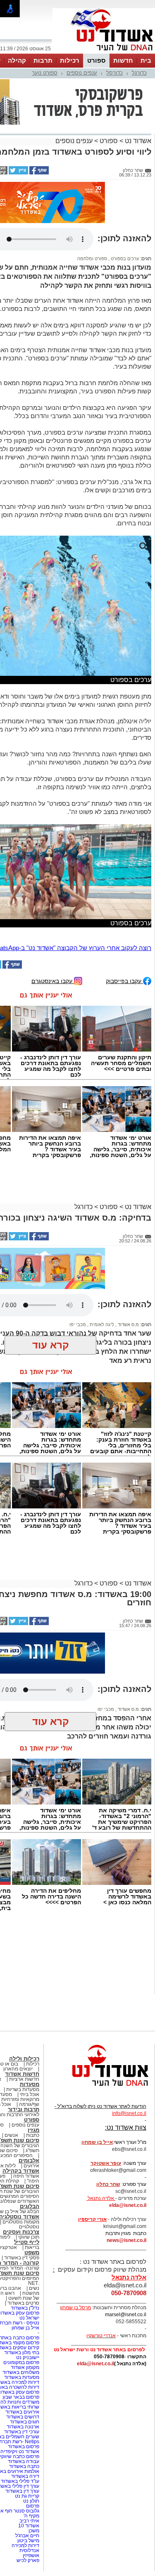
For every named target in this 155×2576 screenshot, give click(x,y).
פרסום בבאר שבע (21, 2397)
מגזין (33, 2130)
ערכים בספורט (124, 259)
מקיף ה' (31, 2516)
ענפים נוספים (82, 73)
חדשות (123, 60)
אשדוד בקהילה (21, 2171)
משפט (32, 2253)
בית (146, 60)
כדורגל (139, 73)
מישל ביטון (28, 2541)
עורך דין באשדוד (22, 2491)
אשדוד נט (137, 141)
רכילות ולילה (24, 2059)
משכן (34, 2531)
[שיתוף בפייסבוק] (38, 173)
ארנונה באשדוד (23, 2427)
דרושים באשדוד (23, 2417)
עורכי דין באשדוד (22, 2432)
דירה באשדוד (25, 2476)
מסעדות (30, 2084)
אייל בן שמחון (25, 2328)
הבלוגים (30, 2206)
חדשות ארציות (24, 2079)
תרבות (43, 60)
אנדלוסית (29, 2550)
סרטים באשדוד (23, 2303)
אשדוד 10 (29, 2526)
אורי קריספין (92, 2219)
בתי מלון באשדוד (22, 2353)
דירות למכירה (25, 2545)
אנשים (11, 2135)
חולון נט (31, 2501)
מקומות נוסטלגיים (20, 2222)
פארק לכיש (28, 2560)
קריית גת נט (27, 2496)
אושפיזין (31, 2555)
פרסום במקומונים (21, 2362)
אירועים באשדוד (22, 2412)
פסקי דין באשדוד (22, 2258)
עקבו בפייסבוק (124, 981)
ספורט (96, 60)
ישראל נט (29, 2318)
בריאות (32, 2247)
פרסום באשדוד (23, 2447)
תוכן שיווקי (29, 2237)
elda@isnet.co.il (128, 2205)
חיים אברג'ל (27, 2536)
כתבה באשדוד (24, 2466)
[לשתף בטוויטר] (18, 173)
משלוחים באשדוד (21, 2372)
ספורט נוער (45, 73)
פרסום (32, 2506)
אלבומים (29, 2161)
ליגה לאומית (101, 1324)
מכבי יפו (78, 1324)
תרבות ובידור (24, 2109)
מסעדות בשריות (23, 2089)
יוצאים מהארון (18, 2069)
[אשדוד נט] (99, 2088)
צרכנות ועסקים (21, 2232)
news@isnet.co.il (126, 2240)
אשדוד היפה (26, 2176)
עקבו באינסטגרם (53, 981)
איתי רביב (29, 2521)
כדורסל (114, 73)
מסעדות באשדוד (22, 2377)
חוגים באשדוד (25, 2422)
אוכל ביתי (29, 2094)
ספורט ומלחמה (92, 259)
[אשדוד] (104, 53)
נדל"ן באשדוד (25, 2308)
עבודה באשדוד (23, 2461)
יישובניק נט (27, 2357)
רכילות (70, 60)
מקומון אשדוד (25, 2367)
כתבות (33, 2135)
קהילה (17, 60)
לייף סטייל (27, 2242)
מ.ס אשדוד (128, 1324)
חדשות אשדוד (22, 2074)
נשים (34, 2288)
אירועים (31, 2166)
